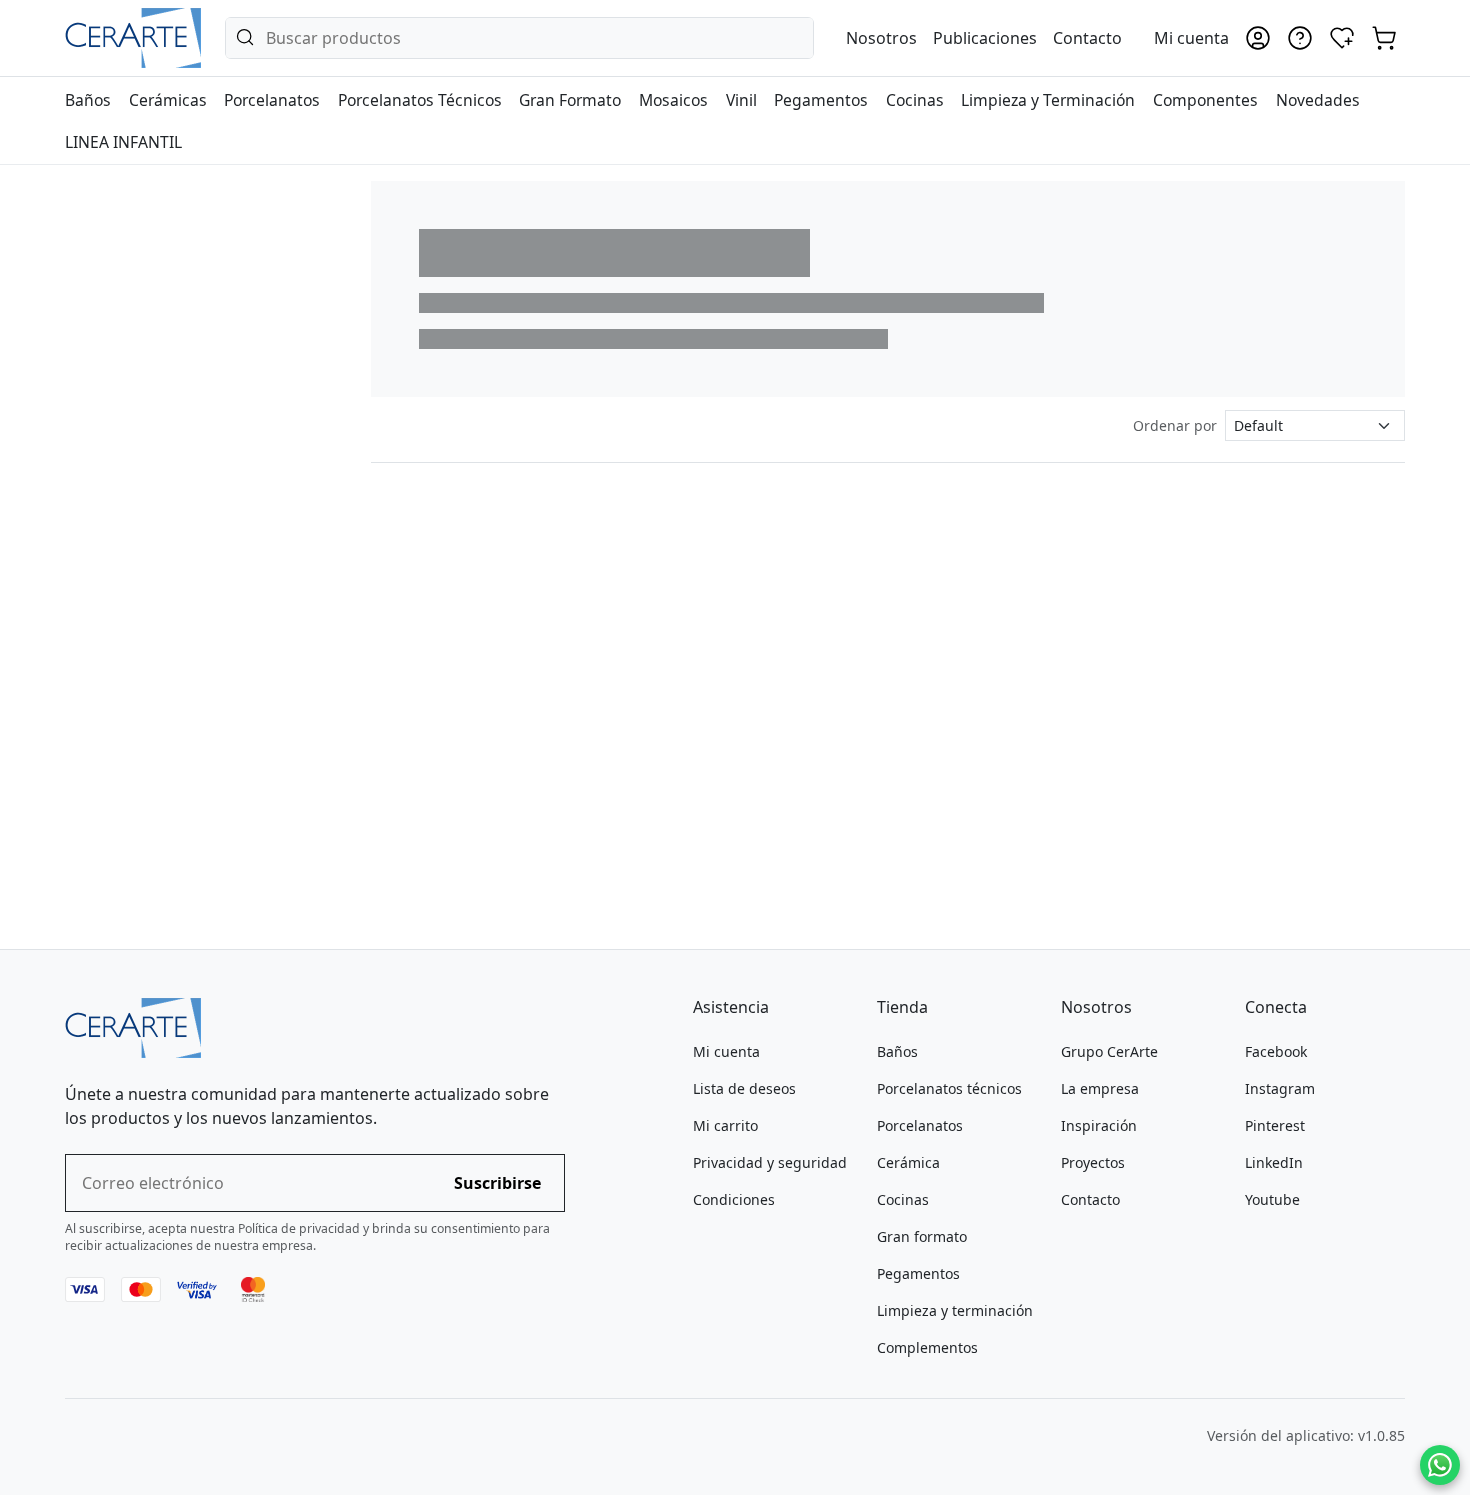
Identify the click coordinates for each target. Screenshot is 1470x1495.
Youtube (1272, 1199)
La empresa (1100, 1088)
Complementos (927, 1347)
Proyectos (1093, 1162)
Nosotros (881, 38)
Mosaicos (673, 100)
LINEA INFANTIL (123, 142)
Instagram (1280, 1088)
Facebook (1276, 1051)
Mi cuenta (726, 1051)
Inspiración (1099, 1125)
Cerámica (908, 1162)
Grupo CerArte (1109, 1051)
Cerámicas (168, 100)
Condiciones (734, 1199)
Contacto (1087, 38)
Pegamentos (821, 100)
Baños (88, 100)
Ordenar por (1175, 425)
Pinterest (1275, 1125)
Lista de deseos (744, 1088)
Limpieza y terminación (955, 1310)
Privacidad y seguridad (770, 1162)
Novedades (1318, 100)
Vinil (741, 100)
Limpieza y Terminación (1048, 100)
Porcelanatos (272, 100)
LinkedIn (1274, 1162)
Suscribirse (497, 1183)
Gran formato (922, 1236)
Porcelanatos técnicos (949, 1088)
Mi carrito (725, 1125)
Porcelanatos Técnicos (420, 100)
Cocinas (915, 100)
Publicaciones (985, 38)
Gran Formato (570, 100)
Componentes (1205, 100)
